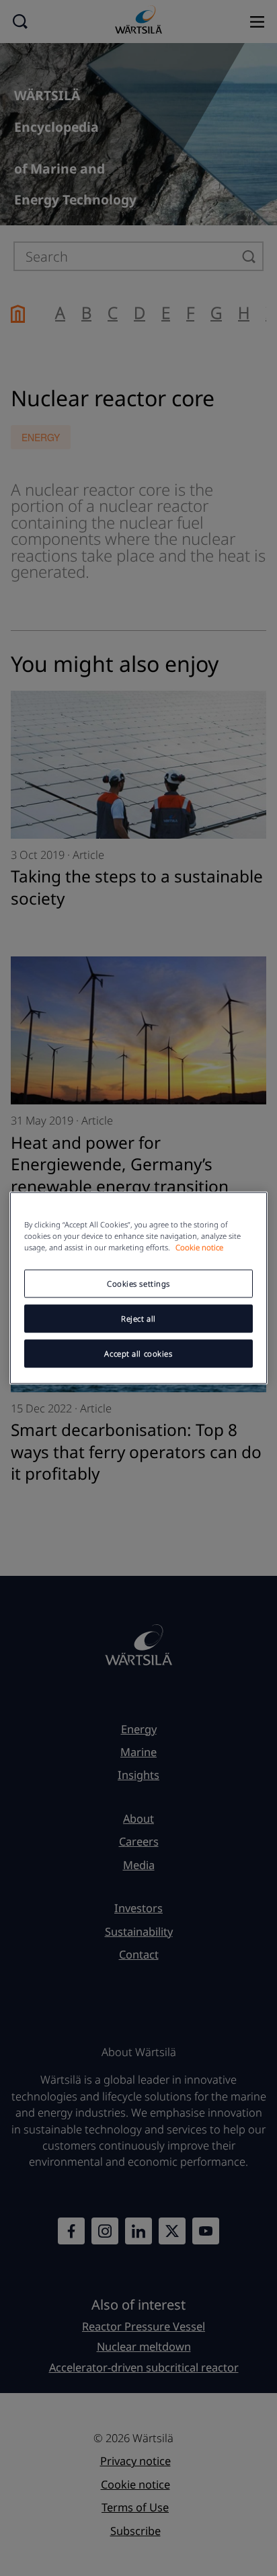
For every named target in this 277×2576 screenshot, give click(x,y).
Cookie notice (199, 1247)
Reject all (138, 1319)
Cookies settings (138, 1284)
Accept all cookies (138, 1354)
